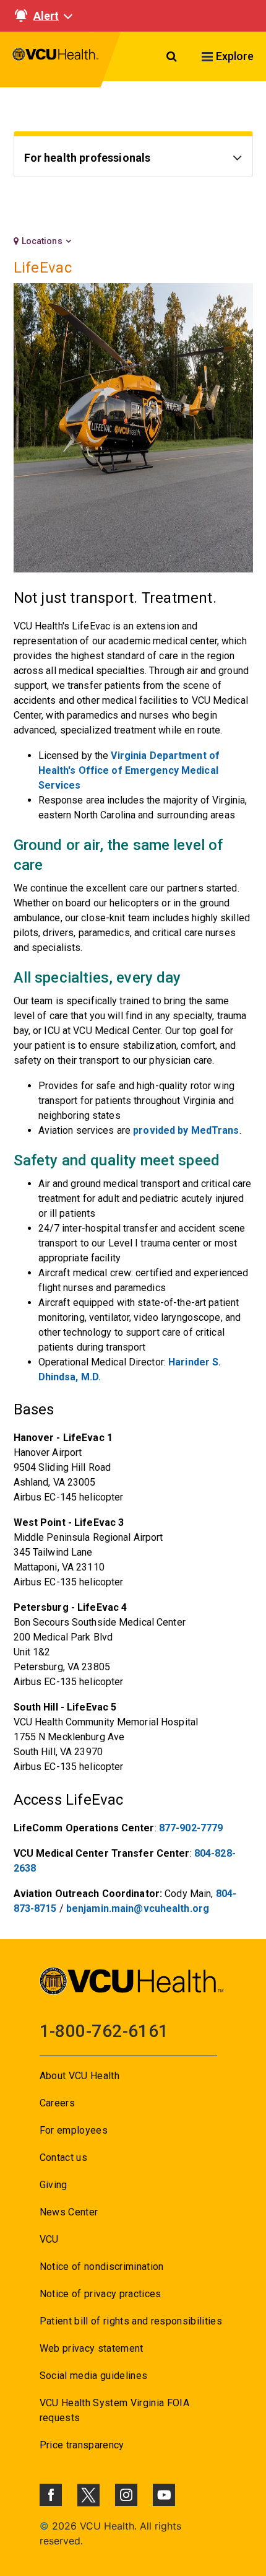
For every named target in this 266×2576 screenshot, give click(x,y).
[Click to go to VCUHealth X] (88, 2495)
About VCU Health (79, 2076)
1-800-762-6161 (104, 2031)
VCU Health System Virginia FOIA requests (115, 2410)
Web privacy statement (92, 2348)
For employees (74, 2130)
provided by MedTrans (186, 1130)
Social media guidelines (94, 2376)
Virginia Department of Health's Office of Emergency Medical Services (129, 770)
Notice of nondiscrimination (102, 2267)
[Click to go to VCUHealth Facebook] (51, 2495)
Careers (57, 2103)
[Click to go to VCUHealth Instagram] (126, 2495)
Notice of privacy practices (101, 2294)
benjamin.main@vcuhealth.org (138, 1908)
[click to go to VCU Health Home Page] (56, 59)
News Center (69, 2212)
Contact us (63, 2158)
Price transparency (82, 2445)
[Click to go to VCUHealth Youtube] (164, 2495)
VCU (49, 2239)
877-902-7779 (191, 1828)
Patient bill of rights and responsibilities (131, 2321)
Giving (54, 2185)
